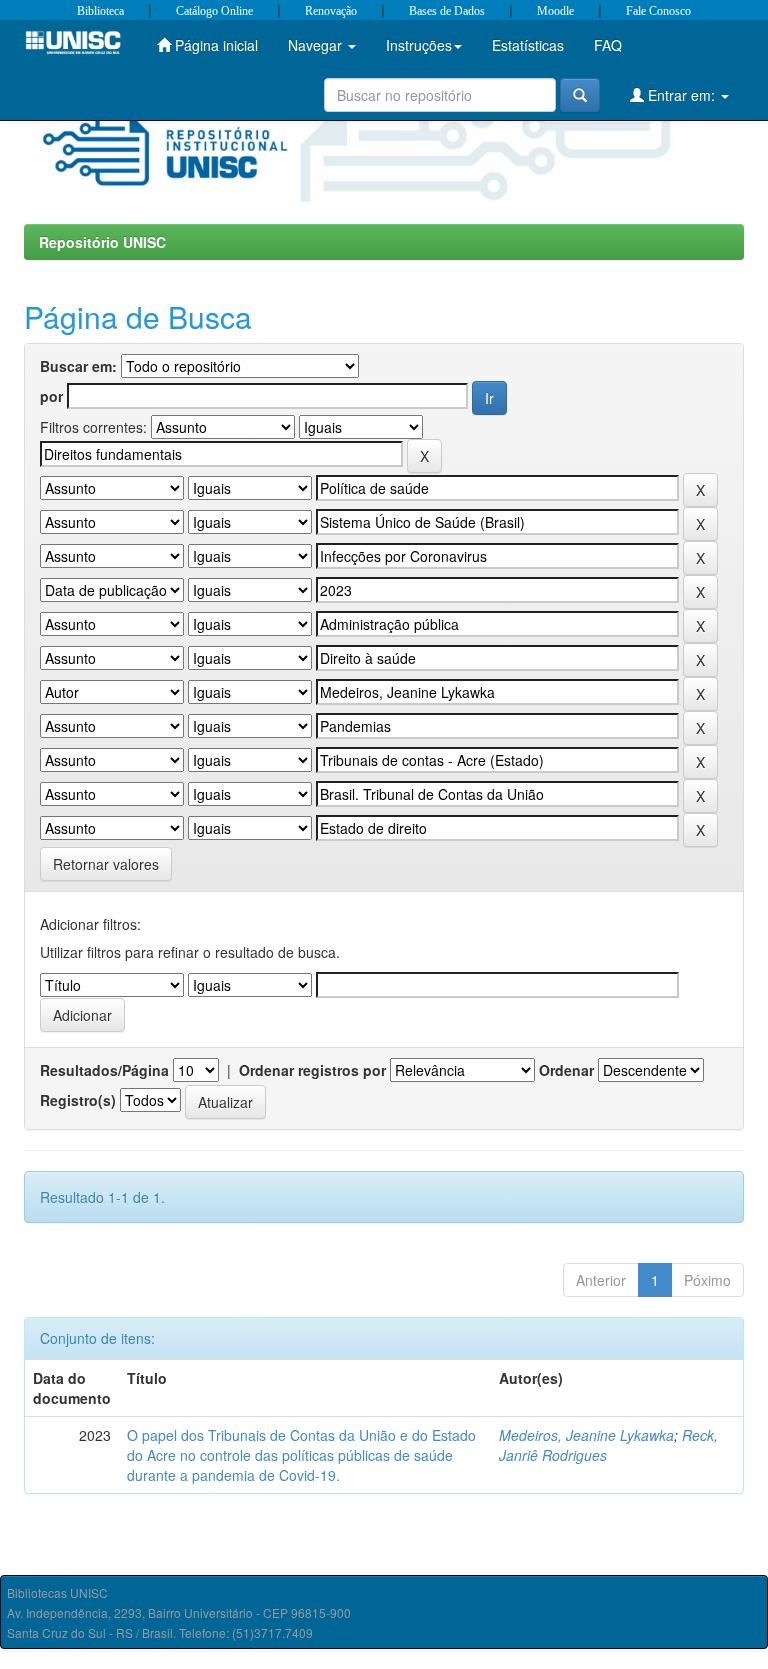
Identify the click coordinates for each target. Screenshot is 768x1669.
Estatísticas (528, 45)
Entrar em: (681, 95)
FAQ (608, 45)
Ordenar (566, 1070)
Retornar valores (106, 864)
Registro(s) (78, 1100)
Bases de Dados (447, 11)
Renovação (331, 11)
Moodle (555, 11)
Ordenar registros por (312, 1070)
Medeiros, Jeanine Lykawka (586, 1435)
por (51, 396)
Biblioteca (100, 11)
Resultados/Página (104, 1070)
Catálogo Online (214, 11)
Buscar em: (78, 366)
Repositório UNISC (102, 242)
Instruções (419, 45)
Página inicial (214, 45)
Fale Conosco (658, 11)
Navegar (317, 45)
